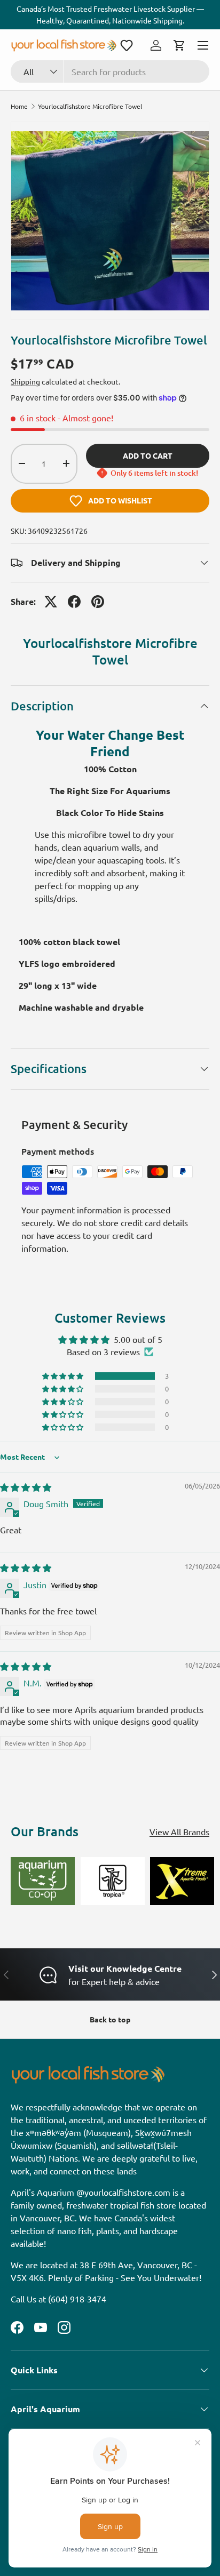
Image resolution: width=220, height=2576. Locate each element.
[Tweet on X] (51, 602)
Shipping (25, 381)
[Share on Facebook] (74, 602)
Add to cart (148, 455)
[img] (26, 1487)
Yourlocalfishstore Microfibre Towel (90, 106)
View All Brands (179, 1831)
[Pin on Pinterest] (98, 602)
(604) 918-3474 (77, 2299)
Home (19, 106)
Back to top (110, 2019)
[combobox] (110, 71)
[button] (127, 45)
